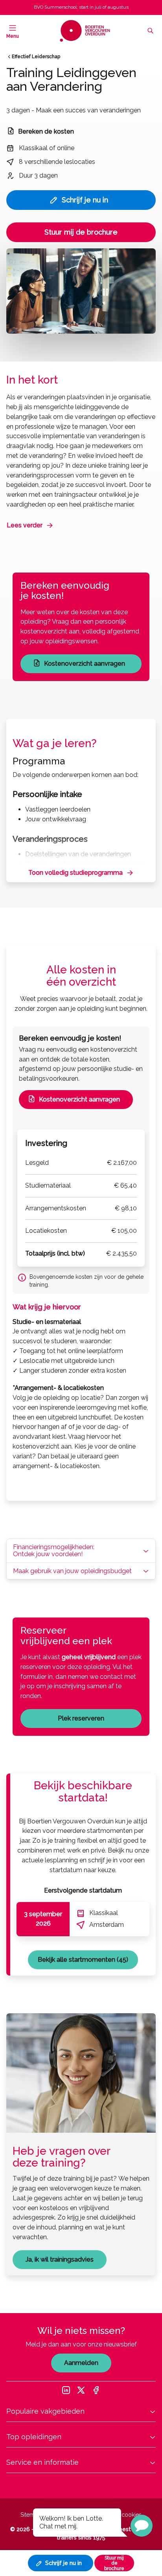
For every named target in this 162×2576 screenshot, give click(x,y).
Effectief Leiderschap (36, 57)
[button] (142, 2526)
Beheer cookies (122, 2515)
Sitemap (31, 2515)
